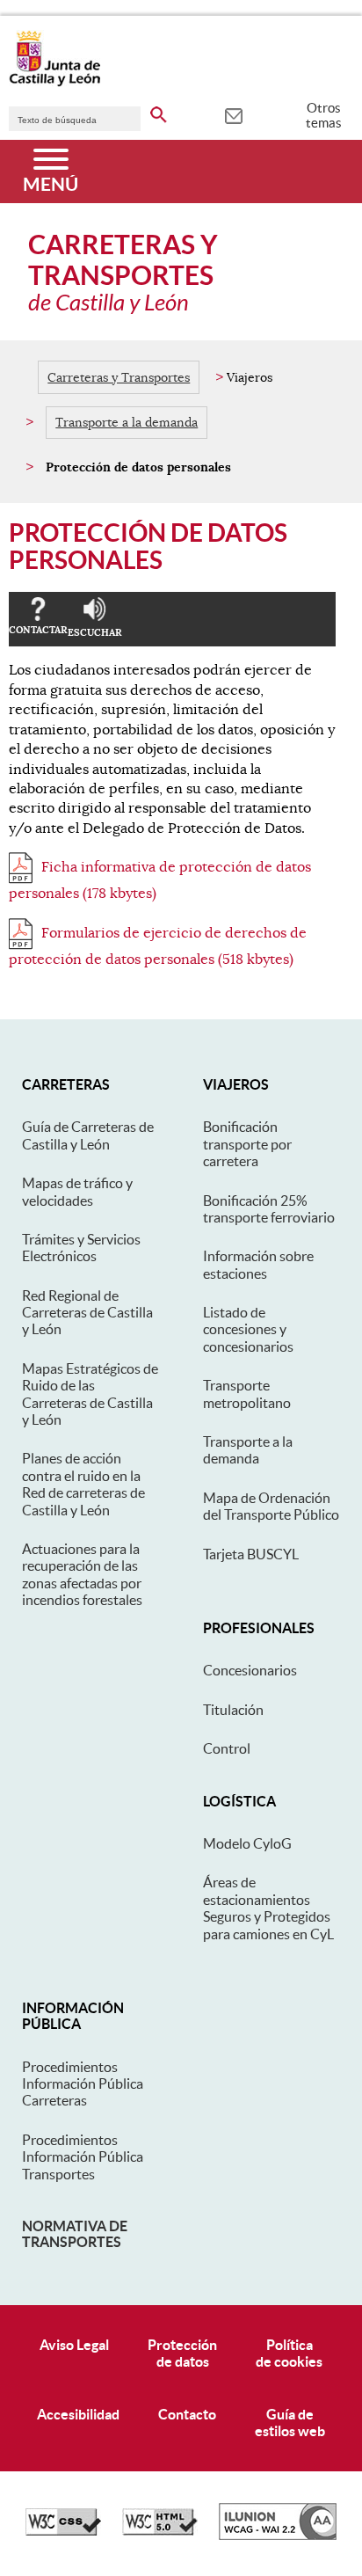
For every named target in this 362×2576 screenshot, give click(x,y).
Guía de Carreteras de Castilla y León (88, 1135)
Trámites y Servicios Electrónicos (81, 1248)
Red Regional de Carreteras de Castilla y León (87, 1313)
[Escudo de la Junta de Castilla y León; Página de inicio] (54, 83)
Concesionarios (250, 1670)
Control (227, 1748)
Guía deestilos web (290, 2423)
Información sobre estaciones (258, 1264)
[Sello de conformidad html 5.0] (160, 2531)
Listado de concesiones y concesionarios (248, 1329)
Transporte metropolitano (247, 1394)
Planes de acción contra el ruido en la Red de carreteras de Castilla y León (83, 1484)
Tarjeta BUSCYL (251, 1554)
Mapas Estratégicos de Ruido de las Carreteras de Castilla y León (90, 1394)
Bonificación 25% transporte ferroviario (269, 1209)
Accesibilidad (78, 2414)
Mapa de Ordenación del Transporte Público (271, 1506)
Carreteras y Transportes (119, 377)
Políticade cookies (289, 2353)
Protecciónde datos (182, 2353)
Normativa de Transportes (75, 2234)
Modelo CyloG (247, 1843)
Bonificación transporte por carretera (247, 1144)
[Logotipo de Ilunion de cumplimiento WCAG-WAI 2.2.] (278, 2536)
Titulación (233, 1710)
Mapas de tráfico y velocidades (77, 1191)
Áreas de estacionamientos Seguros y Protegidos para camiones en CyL (268, 1908)
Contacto (187, 2414)
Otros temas (324, 115)
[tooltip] (233, 114)
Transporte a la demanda (127, 422)
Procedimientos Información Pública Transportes (83, 2157)
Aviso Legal (74, 2345)
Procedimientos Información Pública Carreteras (83, 2084)
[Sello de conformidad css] (63, 2531)
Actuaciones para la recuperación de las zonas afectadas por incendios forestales (82, 1574)
